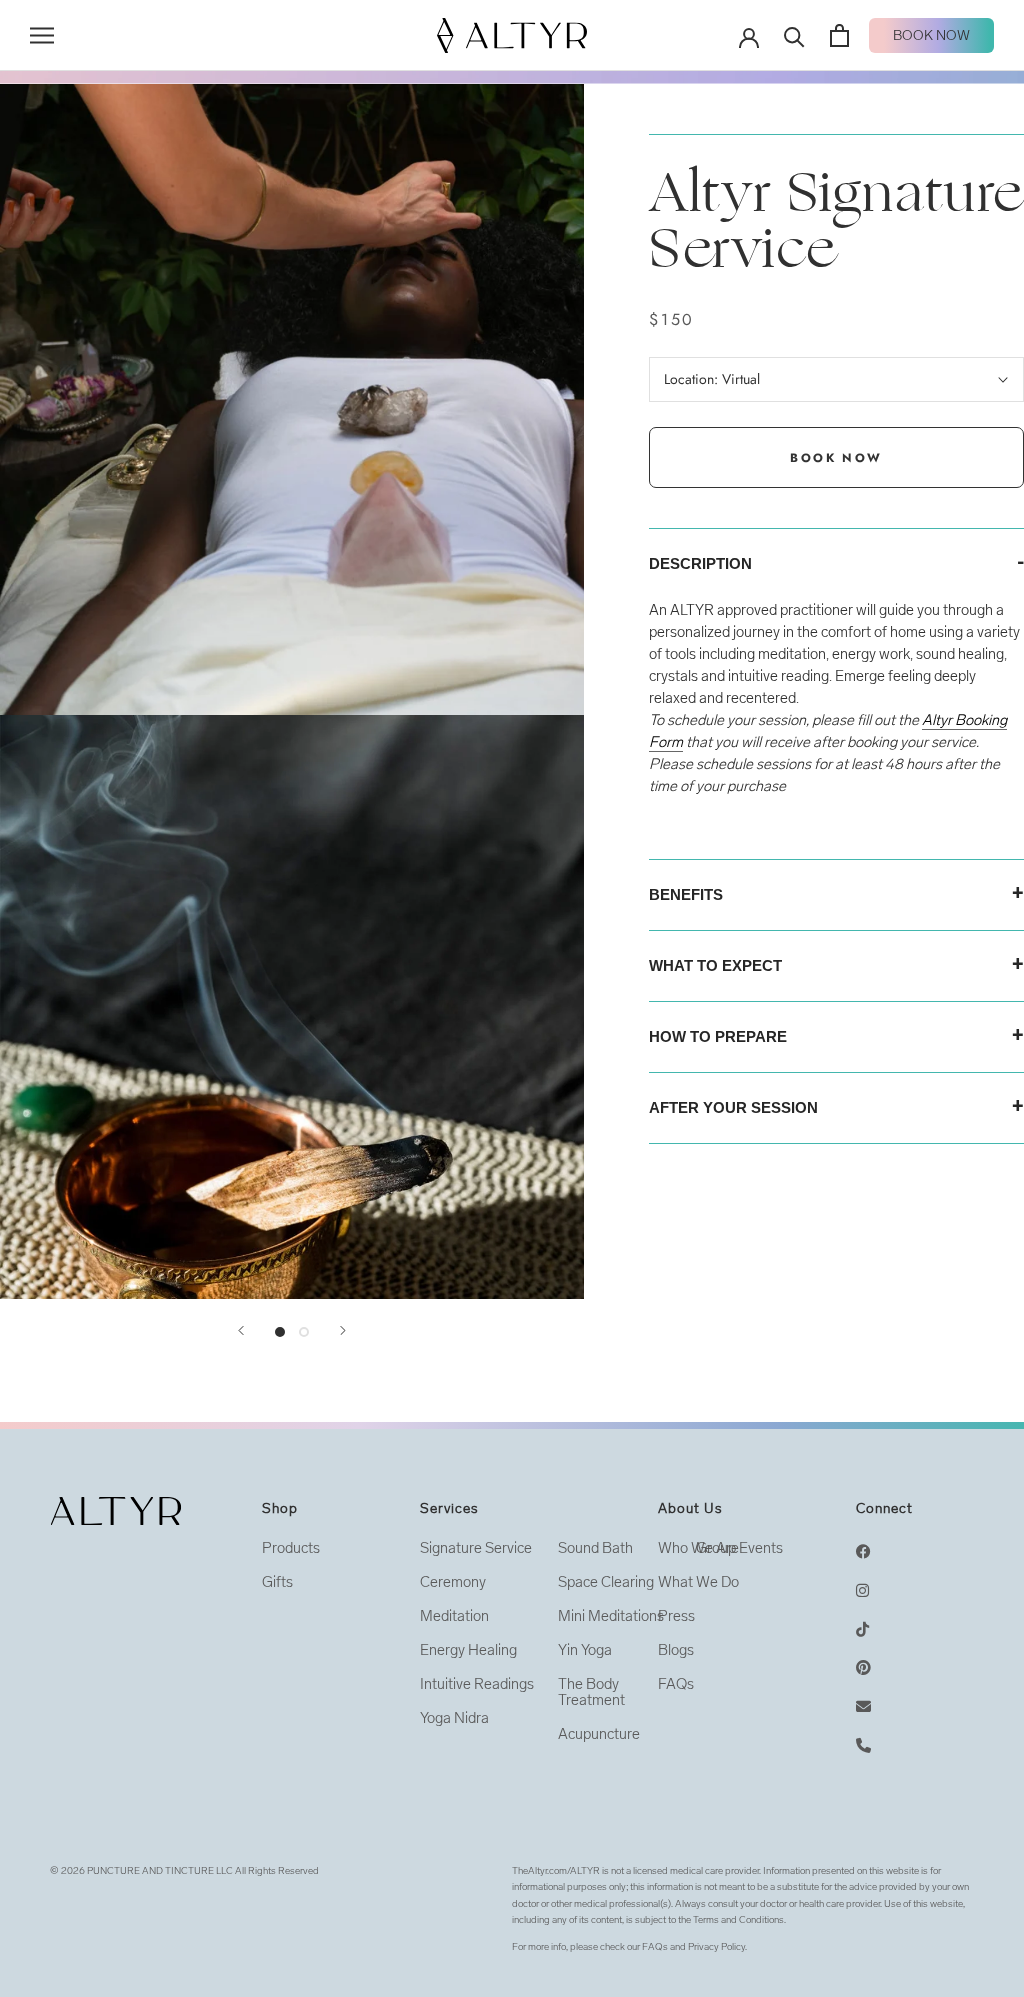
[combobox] (836, 753)
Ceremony (453, 1582)
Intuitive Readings (477, 1684)
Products (291, 1548)
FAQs (676, 1684)
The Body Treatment (591, 1692)
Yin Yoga (585, 1650)
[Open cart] (839, 35)
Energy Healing (468, 1650)
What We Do (698, 1582)
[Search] (794, 35)
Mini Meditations (611, 1616)
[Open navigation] (42, 35)
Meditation (454, 1616)
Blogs (676, 1650)
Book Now (931, 35)
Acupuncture (599, 1734)
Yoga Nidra (454, 1718)
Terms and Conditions (738, 1920)
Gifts (277, 1582)
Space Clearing (606, 1582)
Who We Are (698, 1548)
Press (676, 1616)
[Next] (343, 1330)
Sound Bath (595, 1548)
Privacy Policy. (717, 1947)
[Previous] (241, 1330)
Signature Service (476, 1548)
